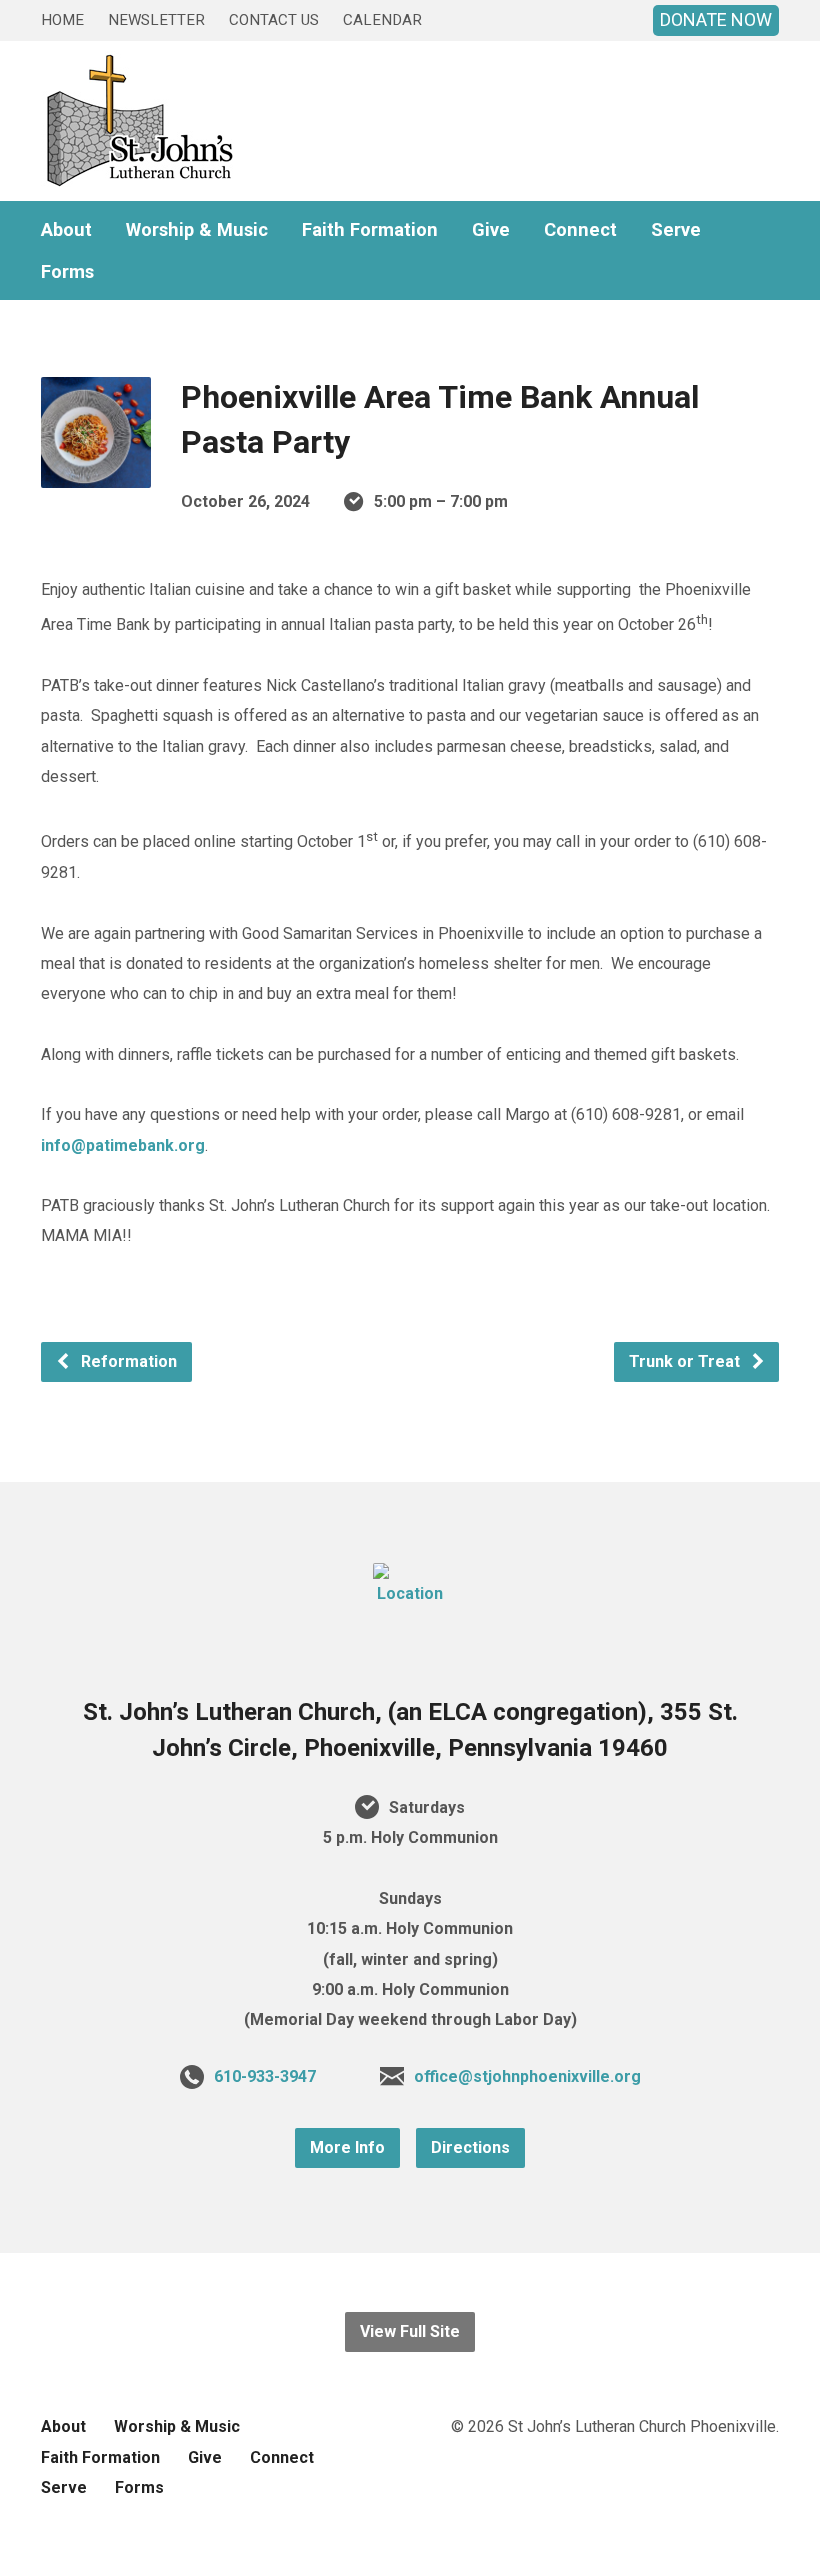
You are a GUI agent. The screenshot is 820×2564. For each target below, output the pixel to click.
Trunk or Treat (686, 1361)
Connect (580, 230)
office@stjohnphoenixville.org (527, 2076)
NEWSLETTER (156, 20)
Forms (67, 272)
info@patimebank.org (123, 1145)
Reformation (127, 1361)
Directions (470, 2147)
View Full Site (410, 2331)
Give (491, 230)
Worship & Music (197, 230)
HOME (62, 20)
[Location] (410, 1593)
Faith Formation (370, 230)
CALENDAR (382, 20)
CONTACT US (274, 20)
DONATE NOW (716, 19)
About (66, 230)
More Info (347, 2147)
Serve (676, 230)
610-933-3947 (265, 2076)
